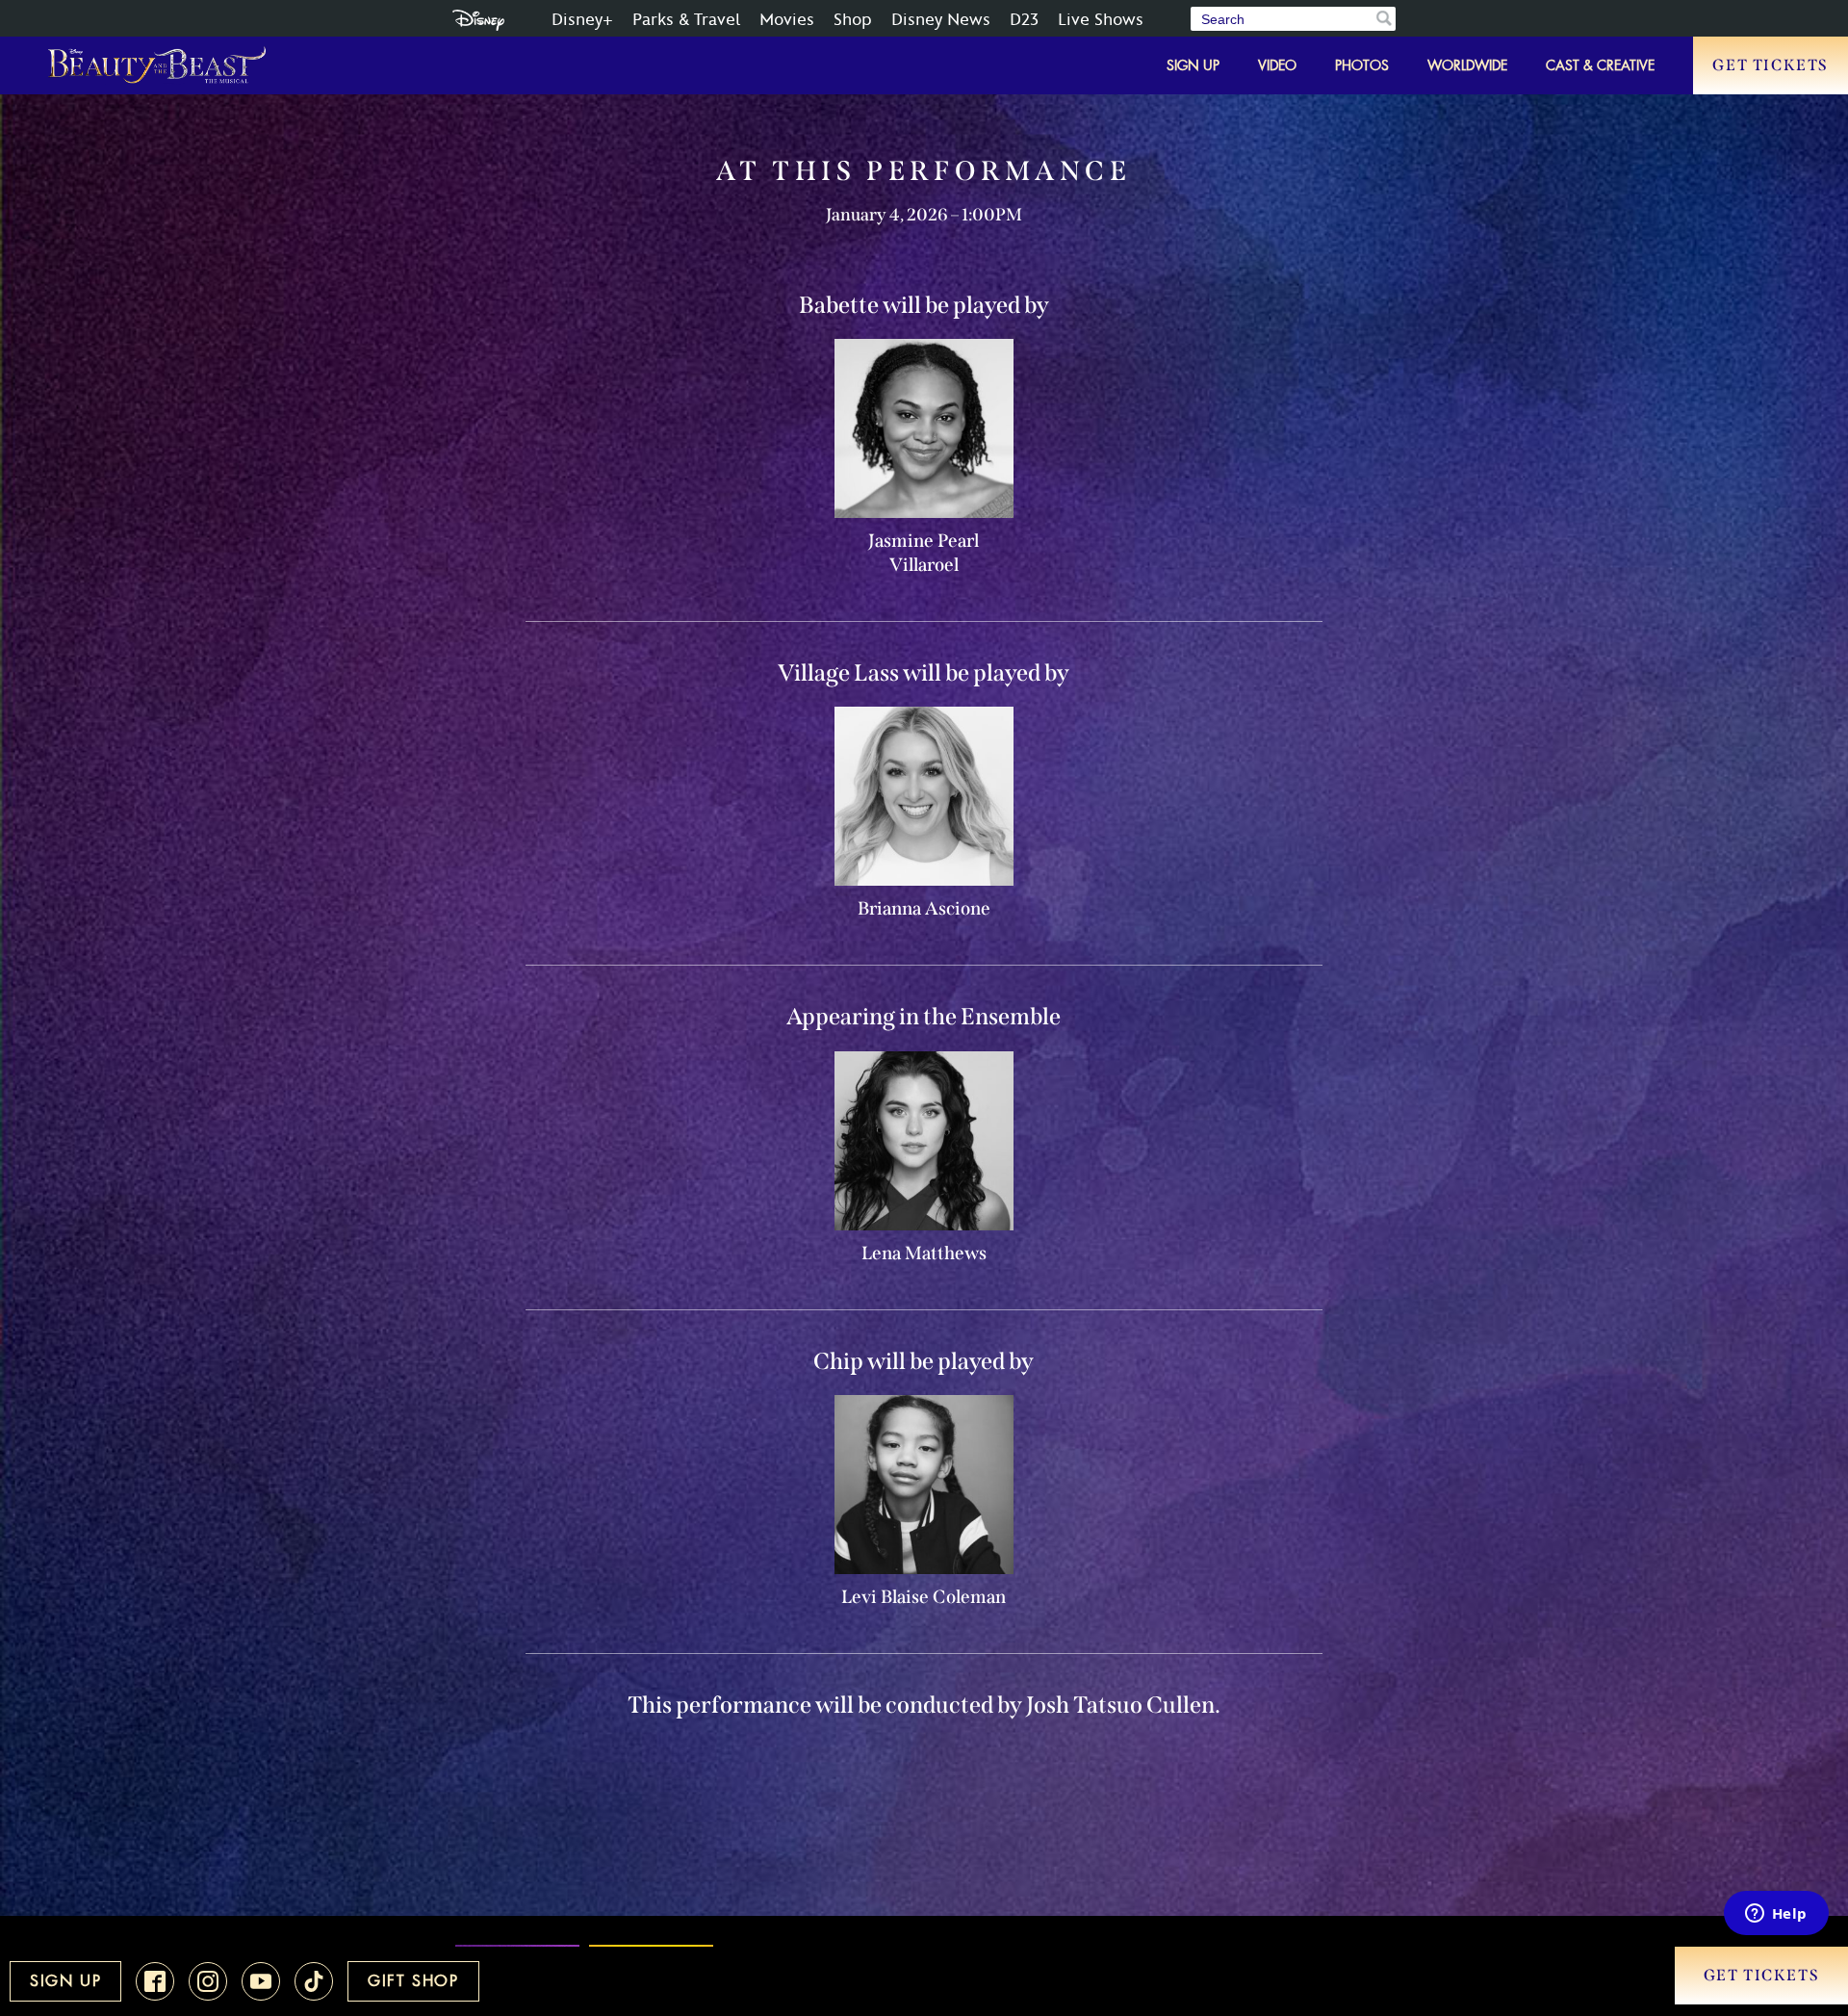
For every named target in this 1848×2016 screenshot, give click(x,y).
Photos (1362, 65)
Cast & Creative (1600, 65)
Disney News (941, 20)
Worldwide (1467, 65)
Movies (787, 20)
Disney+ (582, 20)
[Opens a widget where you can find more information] (1776, 1915)
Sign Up (1193, 65)
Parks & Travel (686, 20)
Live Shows (1101, 20)
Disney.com (478, 20)
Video (1277, 65)
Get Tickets (1771, 65)
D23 (1024, 20)
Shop (853, 20)
